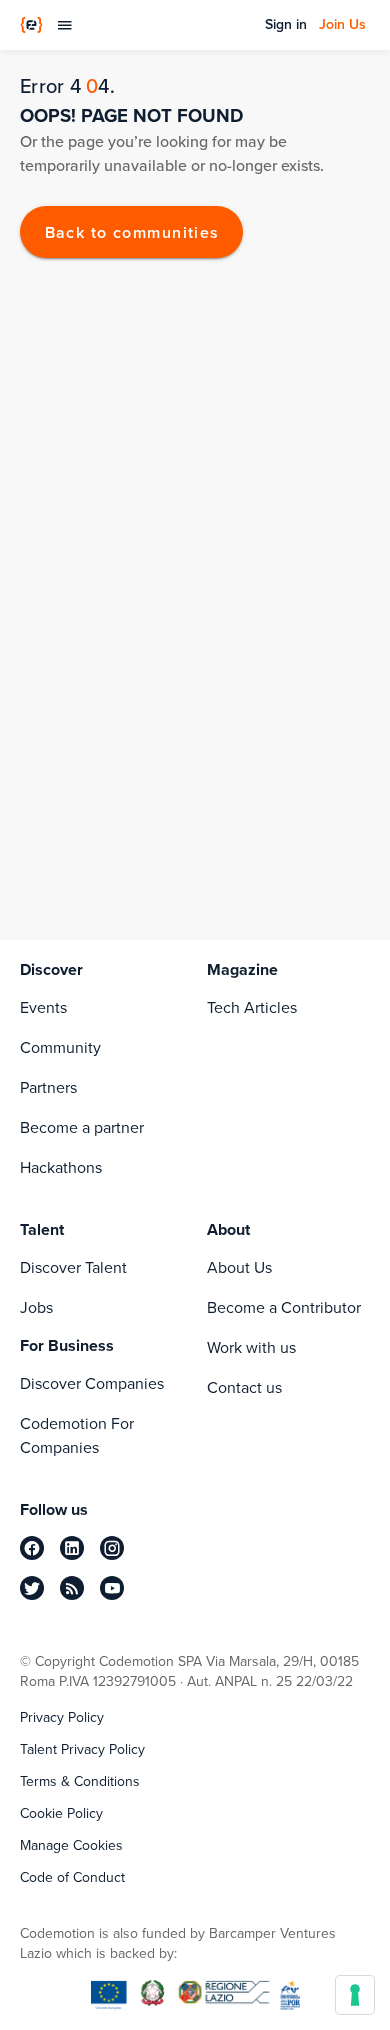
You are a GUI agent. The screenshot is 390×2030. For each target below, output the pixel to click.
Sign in (286, 25)
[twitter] (32, 1588)
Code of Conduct (72, 1878)
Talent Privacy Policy (82, 1750)
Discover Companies (92, 1383)
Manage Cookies (71, 1846)
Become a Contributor (284, 1307)
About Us (239, 1267)
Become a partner (82, 1127)
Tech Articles (252, 1007)
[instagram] (112, 1548)
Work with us (251, 1347)
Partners (48, 1087)
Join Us (342, 25)
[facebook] (32, 1548)
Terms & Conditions (80, 1782)
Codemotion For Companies (77, 1435)
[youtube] (112, 1588)
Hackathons (61, 1167)
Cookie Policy (61, 1814)
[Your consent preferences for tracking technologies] (355, 1995)
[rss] (72, 1588)
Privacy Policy (62, 1718)
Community (60, 1047)
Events (43, 1007)
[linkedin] (72, 1548)
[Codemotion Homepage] (31, 25)
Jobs (36, 1307)
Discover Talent (73, 1267)
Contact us (244, 1387)
